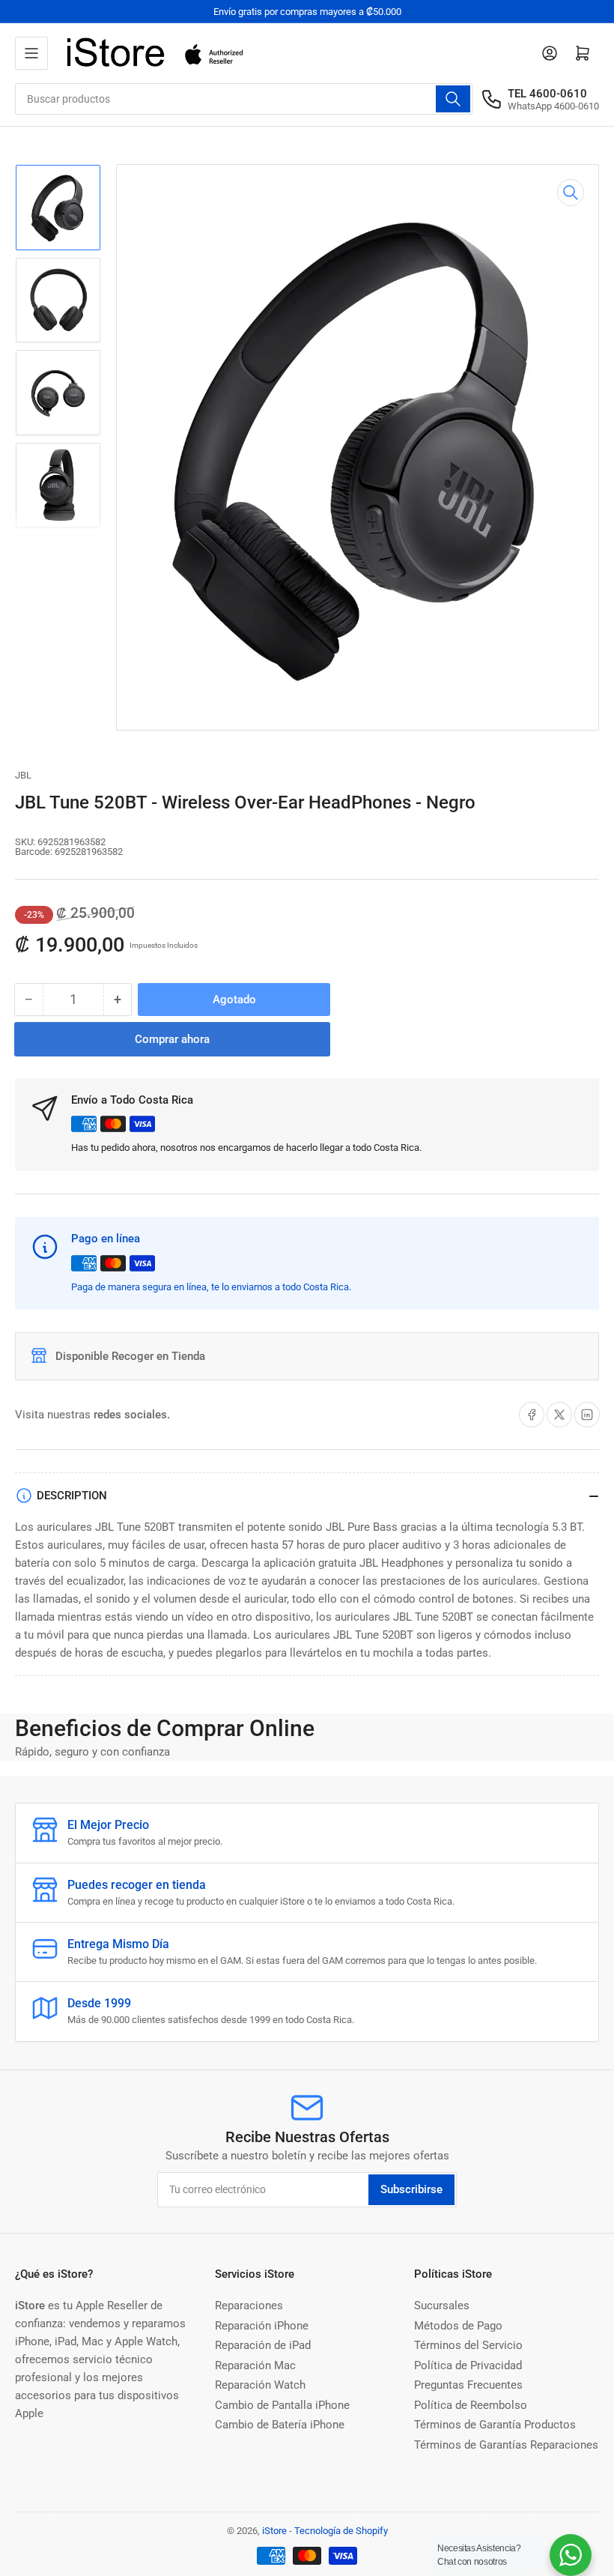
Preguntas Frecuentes (468, 2385)
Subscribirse (411, 2189)
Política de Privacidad (468, 2365)
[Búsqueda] (453, 99)
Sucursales (442, 2306)
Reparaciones (249, 2306)
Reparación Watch (260, 2385)
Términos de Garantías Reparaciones (506, 2445)
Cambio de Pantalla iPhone (282, 2405)
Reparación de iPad (263, 2345)
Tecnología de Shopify (341, 2531)
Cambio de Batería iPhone (280, 2425)
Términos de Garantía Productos (495, 2425)
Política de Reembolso (471, 2405)
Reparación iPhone (262, 2326)
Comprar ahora (172, 1039)
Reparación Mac (255, 2365)
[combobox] (244, 99)
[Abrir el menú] (31, 53)
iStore (274, 2531)
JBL (23, 775)
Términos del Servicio (468, 2345)
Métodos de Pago (458, 2326)
